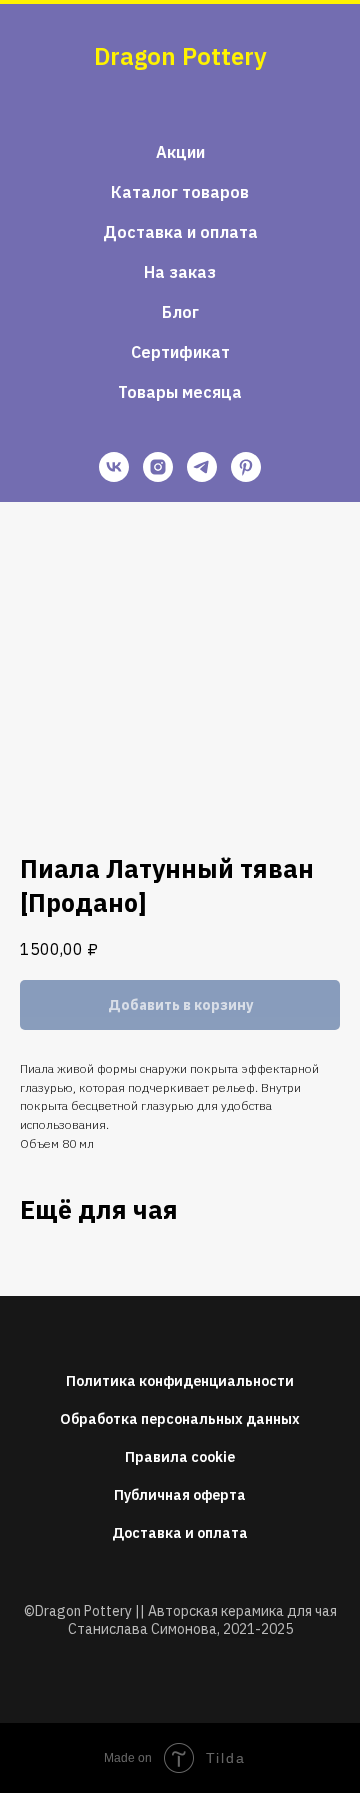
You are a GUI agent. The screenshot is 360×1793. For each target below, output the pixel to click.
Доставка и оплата (180, 232)
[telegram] (202, 467)
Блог (180, 312)
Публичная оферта (180, 1495)
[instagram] (158, 467)
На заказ (180, 272)
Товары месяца (180, 392)
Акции (180, 152)
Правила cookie (180, 1457)
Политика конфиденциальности (180, 1381)
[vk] (114, 467)
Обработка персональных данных (180, 1419)
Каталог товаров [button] (180, 192)
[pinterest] (246, 467)
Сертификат (180, 352)
